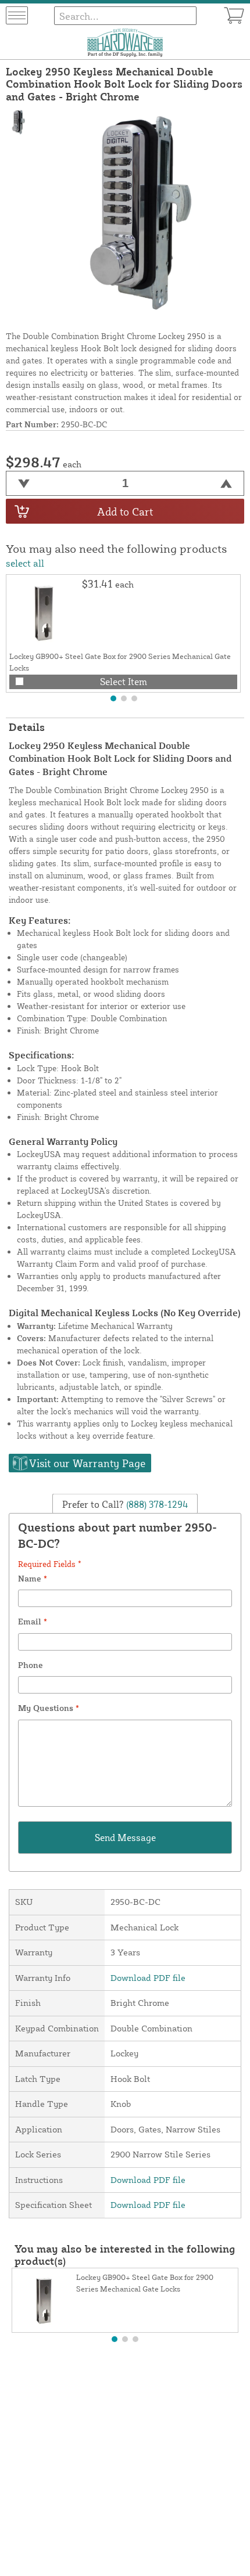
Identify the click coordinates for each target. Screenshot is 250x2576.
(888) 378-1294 (156, 1504)
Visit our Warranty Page (87, 1463)
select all (25, 563)
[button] (113, 698)
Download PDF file (148, 1978)
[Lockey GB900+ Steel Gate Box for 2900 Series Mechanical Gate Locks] (44, 613)
